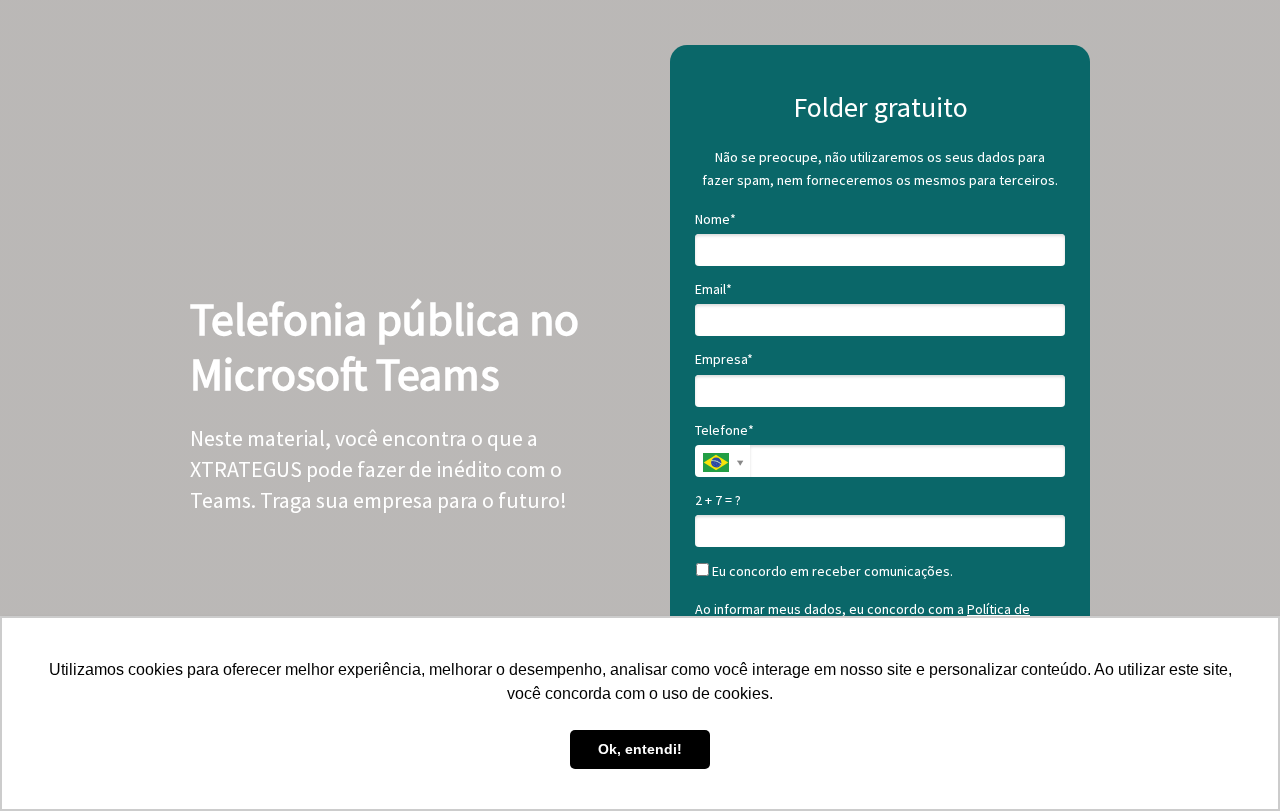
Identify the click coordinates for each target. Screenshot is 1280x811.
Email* (713, 289)
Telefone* (724, 430)
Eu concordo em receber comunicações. (831, 571)
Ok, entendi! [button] (640, 749)
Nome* (715, 219)
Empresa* (724, 359)
